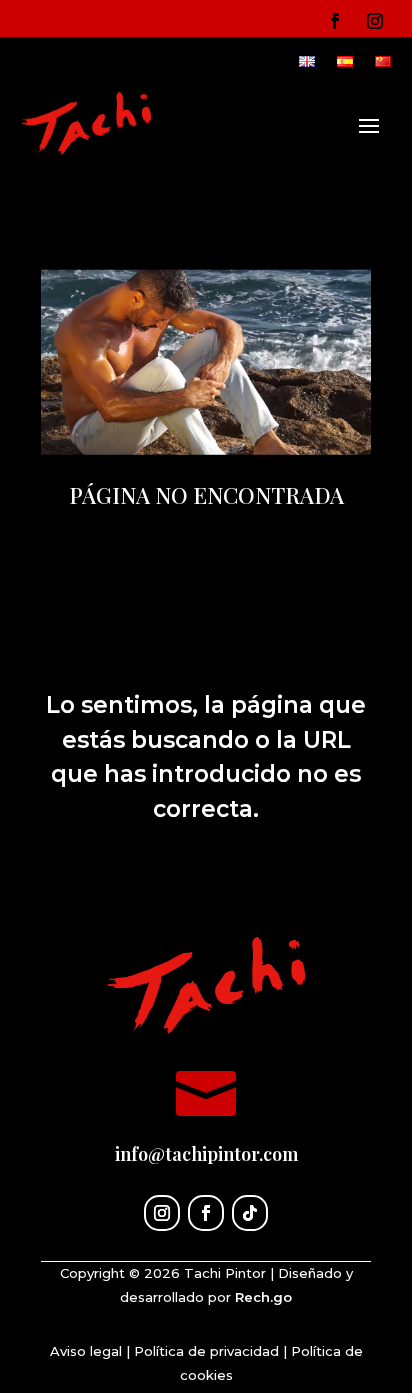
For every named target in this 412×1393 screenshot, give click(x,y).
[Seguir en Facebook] (335, 21)
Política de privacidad (206, 1351)
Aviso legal (86, 1351)
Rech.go (263, 1297)
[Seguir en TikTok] (250, 1213)
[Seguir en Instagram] (375, 21)
